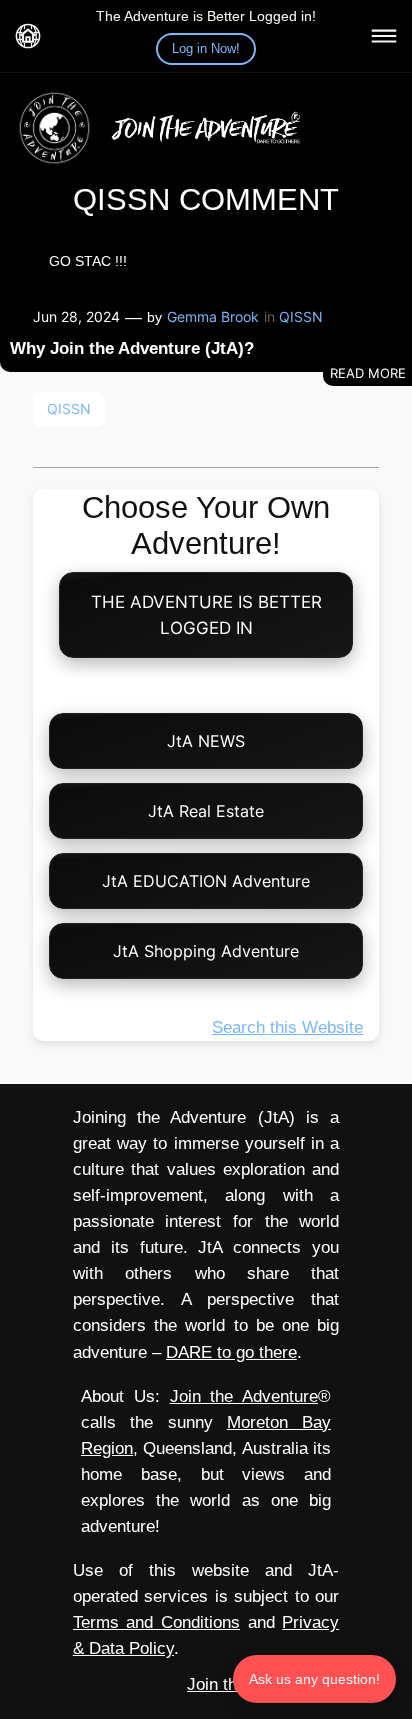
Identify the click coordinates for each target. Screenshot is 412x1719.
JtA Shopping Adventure (206, 951)
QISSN (301, 316)
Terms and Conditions (156, 1622)
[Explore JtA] (384, 36)
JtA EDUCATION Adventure (206, 881)
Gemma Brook (213, 316)
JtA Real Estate (206, 811)
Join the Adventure (244, 1396)
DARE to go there (231, 1352)
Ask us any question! (314, 1679)
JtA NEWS (206, 741)
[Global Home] (28, 36)
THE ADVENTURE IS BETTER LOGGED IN (206, 615)
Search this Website (287, 1027)
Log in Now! (206, 48)
